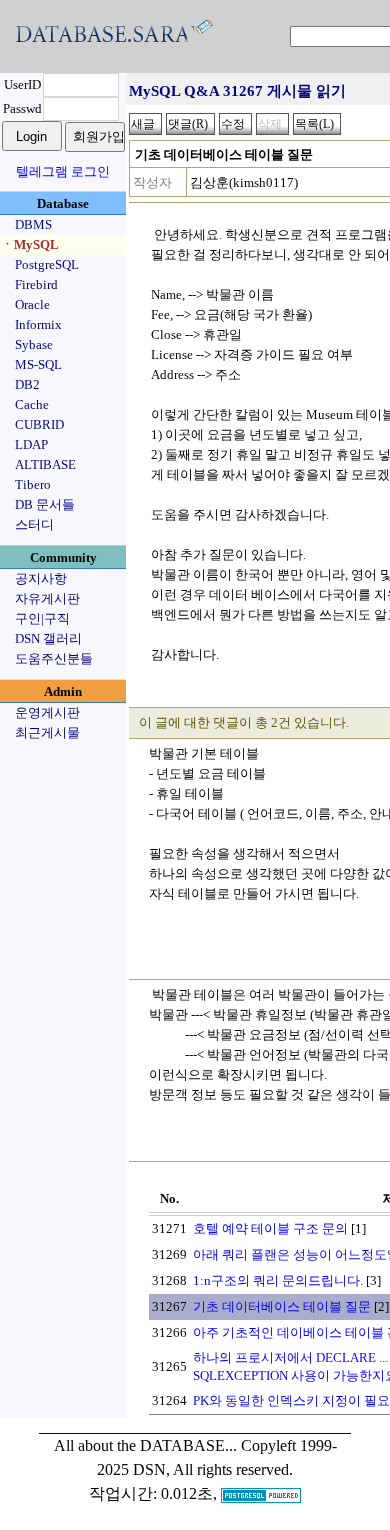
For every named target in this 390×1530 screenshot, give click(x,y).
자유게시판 (47, 598)
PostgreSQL (47, 264)
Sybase (34, 344)
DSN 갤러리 (48, 638)
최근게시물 (47, 732)
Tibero (33, 484)
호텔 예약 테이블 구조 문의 (270, 1228)
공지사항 (41, 578)
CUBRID (39, 424)
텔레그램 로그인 (63, 171)
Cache (32, 404)
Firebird (36, 284)
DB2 (27, 384)
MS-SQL (38, 364)
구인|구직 (42, 618)
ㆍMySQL (30, 244)
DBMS (33, 224)
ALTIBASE (45, 464)
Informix (38, 324)
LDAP (31, 444)
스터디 (34, 524)
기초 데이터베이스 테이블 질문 (282, 1306)
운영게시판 (47, 712)
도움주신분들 (54, 658)
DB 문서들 (45, 504)
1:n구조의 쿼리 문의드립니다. (278, 1280)
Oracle (32, 304)
